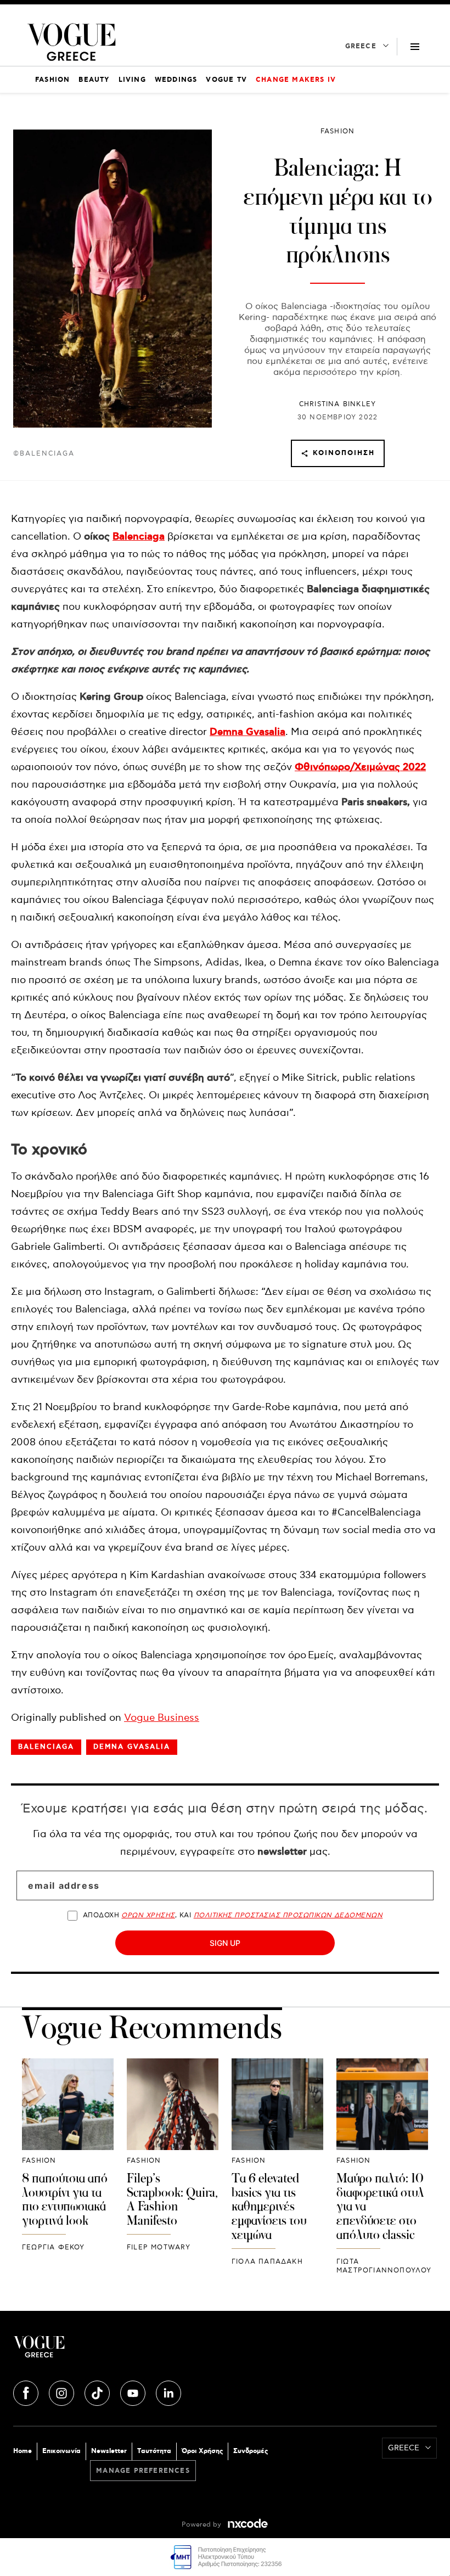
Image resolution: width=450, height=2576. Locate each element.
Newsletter (109, 2451)
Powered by (203, 2525)
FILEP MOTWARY (159, 2247)
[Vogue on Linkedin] (168, 2392)
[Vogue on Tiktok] (98, 2392)
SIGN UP (225, 1943)
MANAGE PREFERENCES (143, 2471)
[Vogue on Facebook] (27, 2392)
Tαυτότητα (154, 2451)
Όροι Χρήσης (202, 2451)
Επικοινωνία (61, 2451)
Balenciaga (139, 537)
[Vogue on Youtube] (134, 2392)
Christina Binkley (337, 404)
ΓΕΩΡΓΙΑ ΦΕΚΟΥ (54, 2247)
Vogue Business (162, 1718)
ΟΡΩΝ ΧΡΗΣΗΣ (148, 1915)
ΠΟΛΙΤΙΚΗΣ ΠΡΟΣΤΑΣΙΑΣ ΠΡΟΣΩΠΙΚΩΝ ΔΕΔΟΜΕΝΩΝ (288, 1915)
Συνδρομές (251, 2451)
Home (22, 2451)
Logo (119, 2351)
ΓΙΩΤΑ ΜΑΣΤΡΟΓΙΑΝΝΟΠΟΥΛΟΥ (384, 2266)
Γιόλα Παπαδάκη (267, 2262)
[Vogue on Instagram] (63, 2392)
